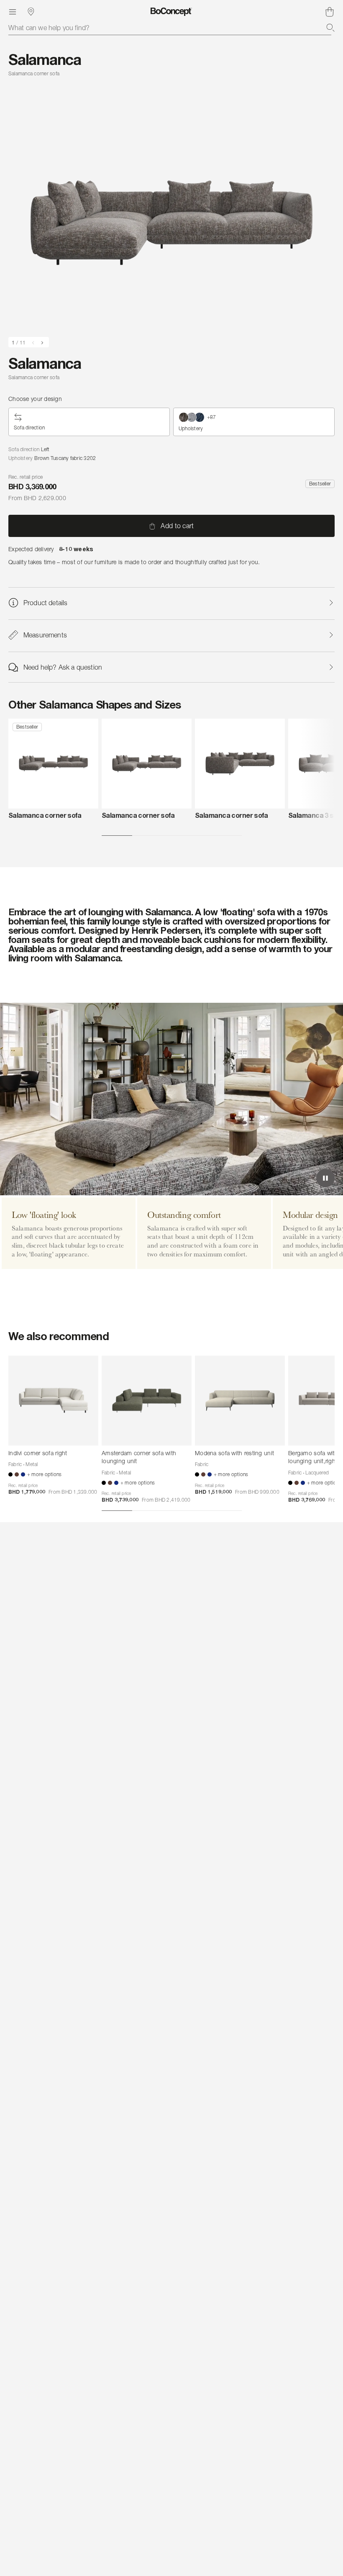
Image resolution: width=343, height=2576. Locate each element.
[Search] (330, 28)
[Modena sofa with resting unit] (240, 1401)
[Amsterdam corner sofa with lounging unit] (147, 1401)
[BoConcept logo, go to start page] (171, 12)
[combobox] (171, 28)
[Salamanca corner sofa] (53, 764)
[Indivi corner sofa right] (53, 1401)
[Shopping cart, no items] (330, 12)
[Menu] (13, 12)
